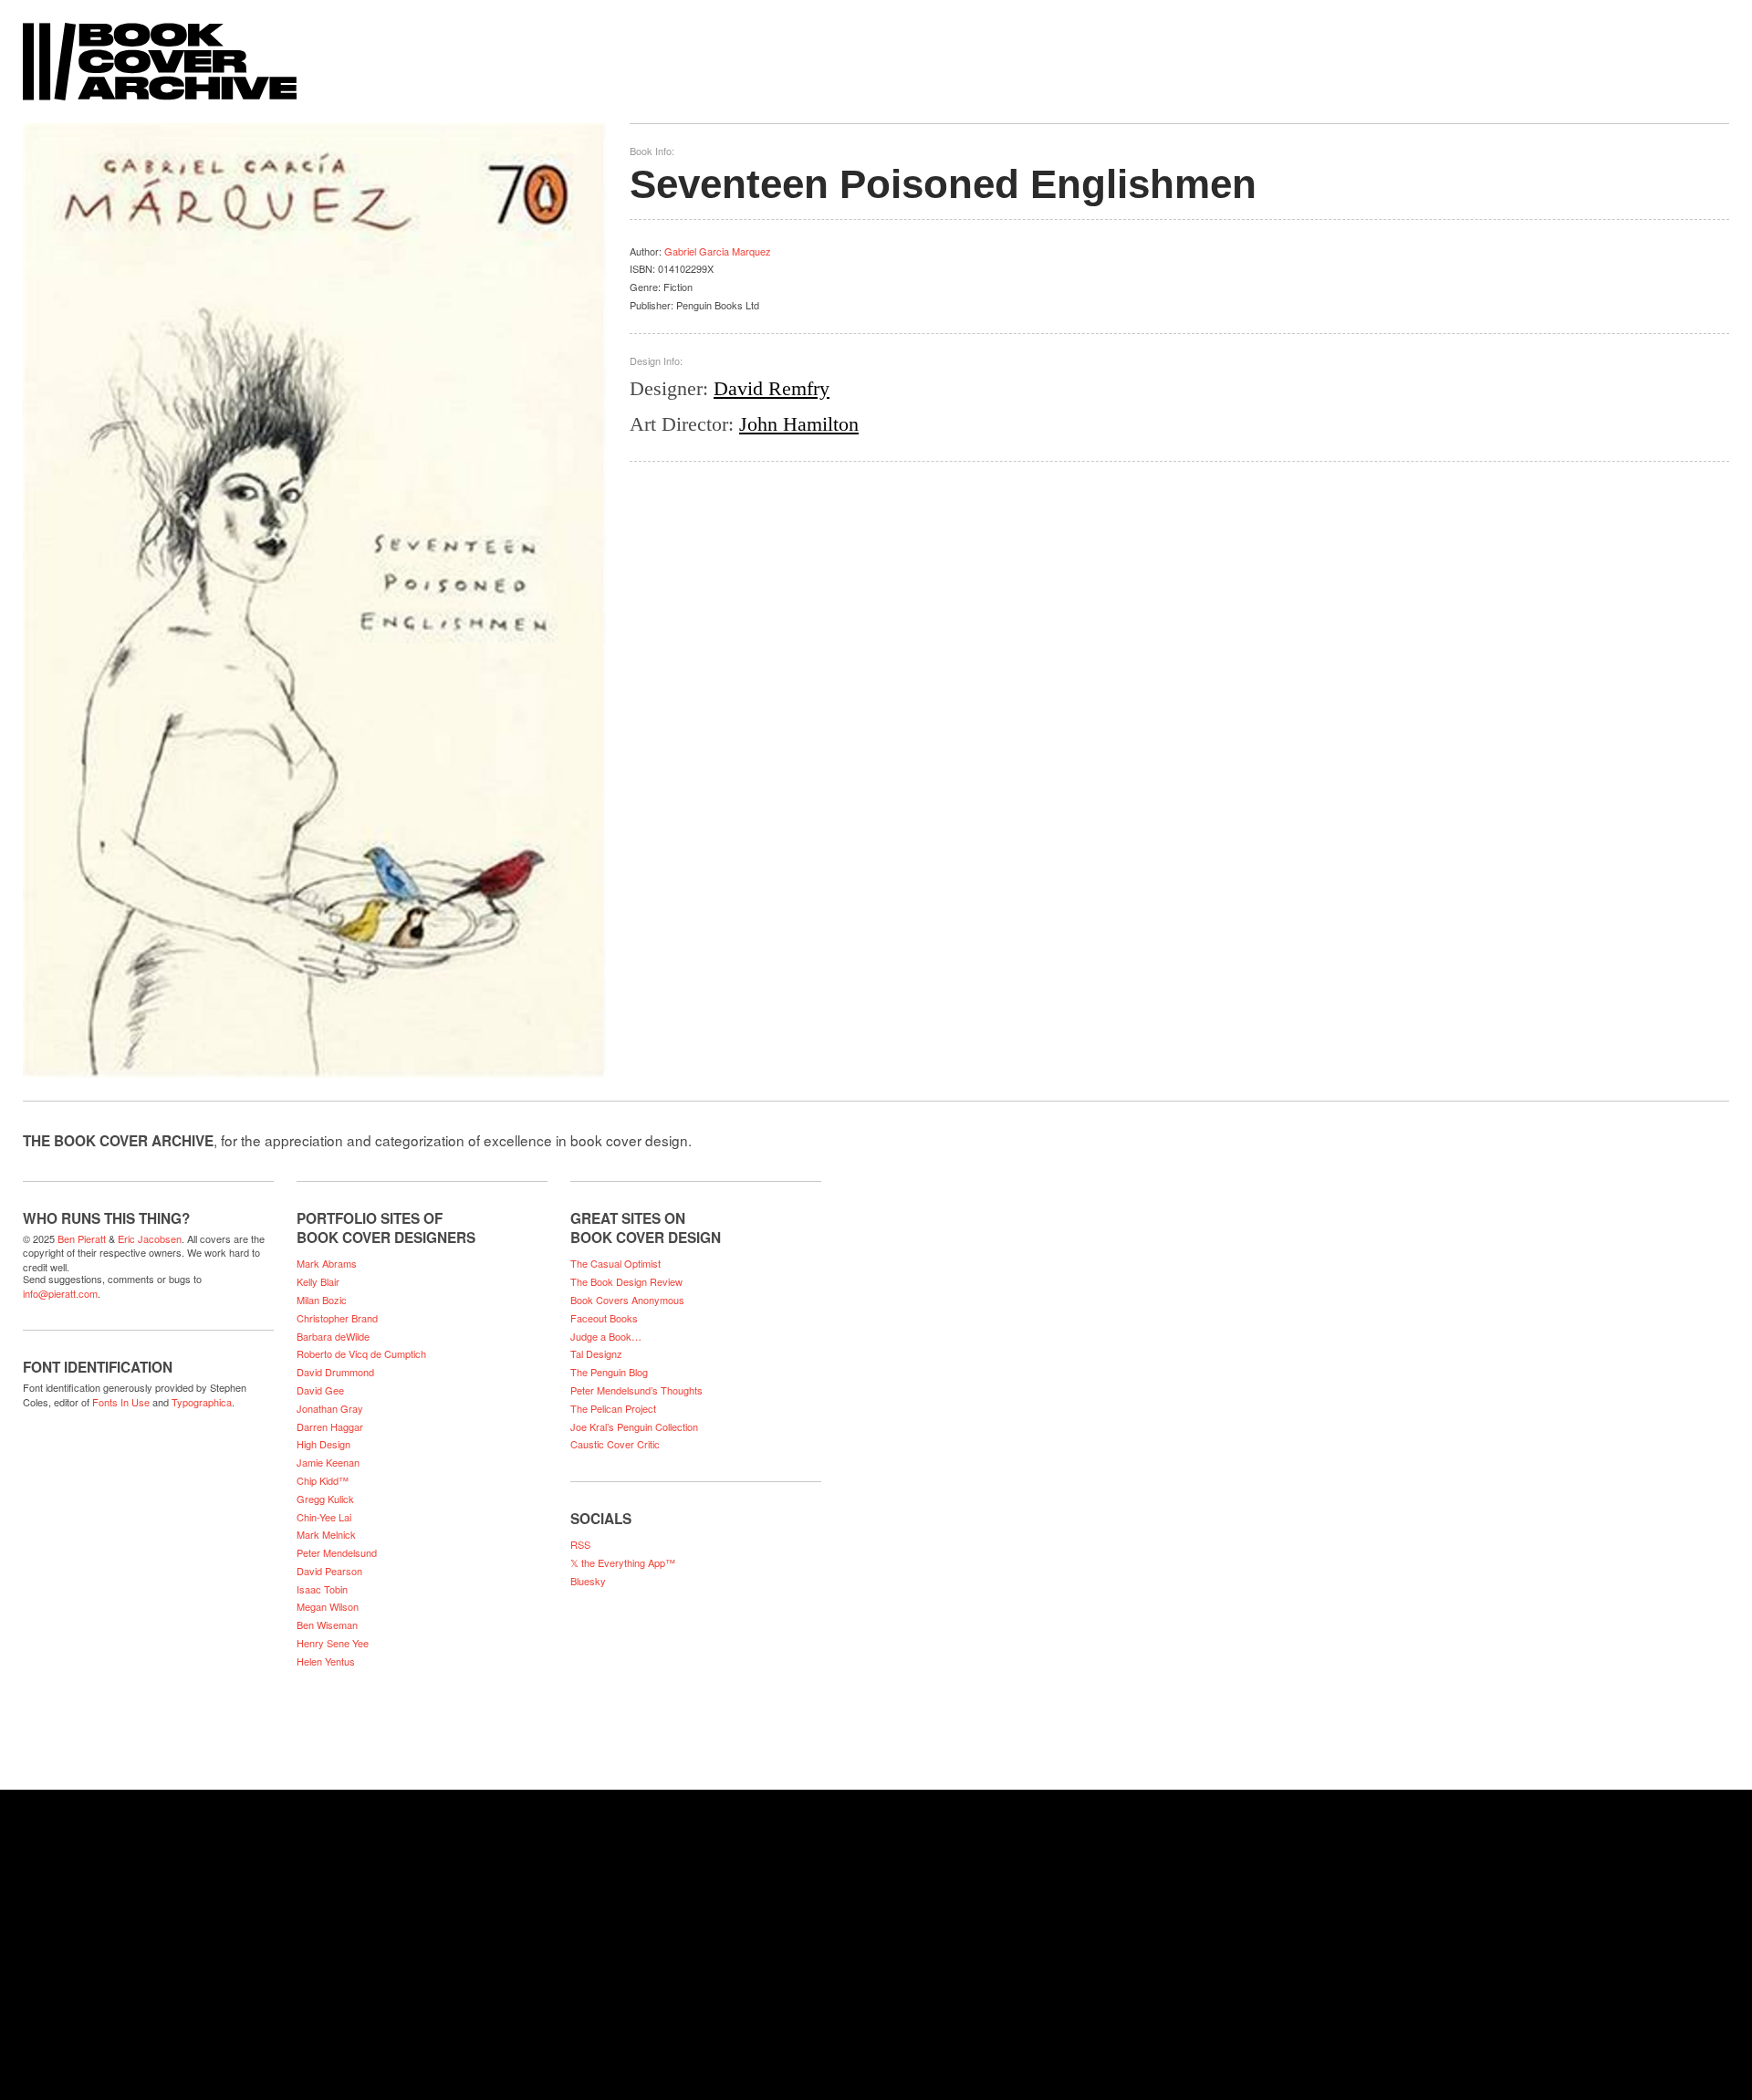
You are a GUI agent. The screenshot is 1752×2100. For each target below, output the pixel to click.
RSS (580, 1544)
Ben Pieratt (82, 1238)
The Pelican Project (613, 1408)
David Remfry (772, 388)
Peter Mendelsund (337, 1552)
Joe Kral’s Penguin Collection (634, 1426)
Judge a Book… (606, 1336)
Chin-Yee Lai (324, 1517)
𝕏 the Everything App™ (623, 1562)
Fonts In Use (121, 1402)
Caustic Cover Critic (615, 1444)
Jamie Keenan (328, 1462)
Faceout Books (604, 1318)
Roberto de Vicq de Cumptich (361, 1353)
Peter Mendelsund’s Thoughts (636, 1390)
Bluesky (588, 1581)
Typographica (202, 1402)
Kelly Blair (318, 1281)
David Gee (320, 1390)
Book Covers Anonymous (627, 1300)
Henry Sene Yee (333, 1643)
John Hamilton (799, 424)
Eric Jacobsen (150, 1238)
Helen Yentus (326, 1661)
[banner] (876, 52)
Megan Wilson (328, 1606)
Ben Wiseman (327, 1625)
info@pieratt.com (60, 1293)
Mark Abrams (327, 1263)
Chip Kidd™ (323, 1480)
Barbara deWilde (333, 1336)
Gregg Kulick (325, 1499)
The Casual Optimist (615, 1263)
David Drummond (335, 1372)
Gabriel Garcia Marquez (718, 251)
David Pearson (329, 1571)
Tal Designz (596, 1353)
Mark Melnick (326, 1534)
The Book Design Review (626, 1281)
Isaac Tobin (322, 1589)
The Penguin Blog (609, 1372)
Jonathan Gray (330, 1408)
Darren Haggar (330, 1426)
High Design (323, 1444)
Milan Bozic (322, 1300)
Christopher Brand (337, 1318)
